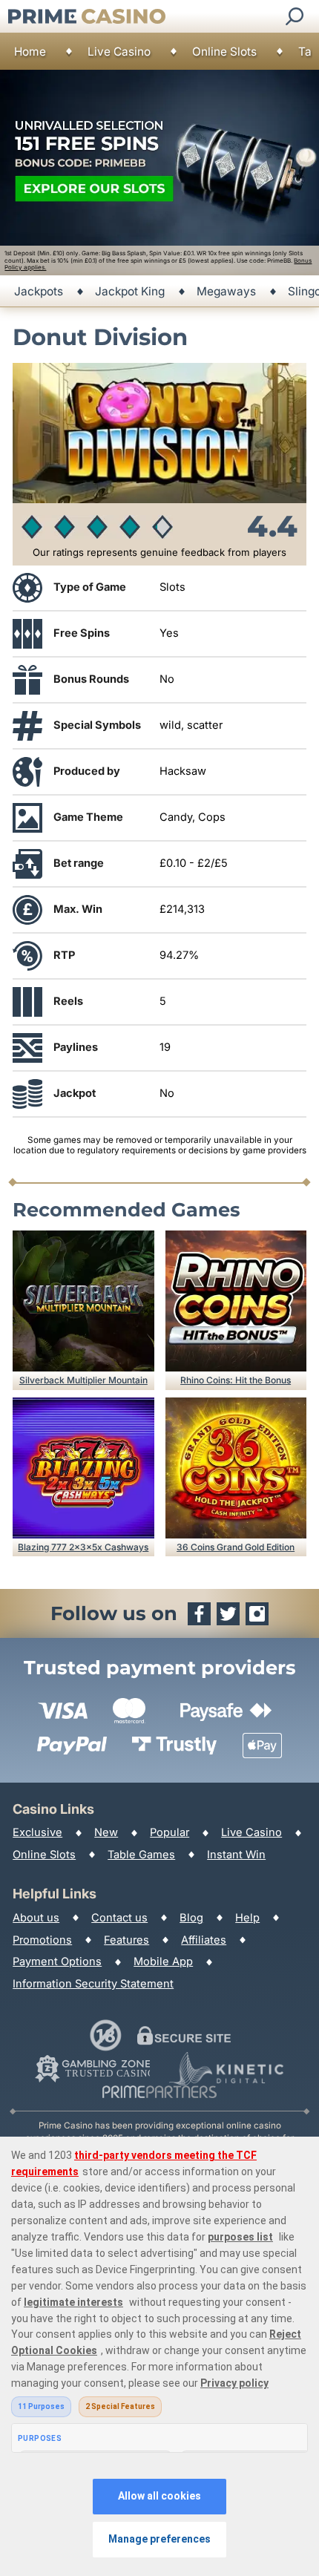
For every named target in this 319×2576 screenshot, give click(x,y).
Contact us (119, 1918)
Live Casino (119, 52)
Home (30, 52)
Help (247, 1918)
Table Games (141, 1855)
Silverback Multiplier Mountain (83, 1380)
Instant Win (236, 1855)
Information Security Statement (93, 1984)
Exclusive (37, 1832)
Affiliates (204, 1940)
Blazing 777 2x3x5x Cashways (83, 1547)
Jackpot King (130, 291)
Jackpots (39, 291)
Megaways (226, 291)
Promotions (42, 1940)
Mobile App (163, 1962)
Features (126, 1940)
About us (36, 1918)
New (106, 1832)
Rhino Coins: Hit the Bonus (236, 1380)
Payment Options (57, 1962)
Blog (191, 1918)
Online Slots (224, 52)
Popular (170, 1832)
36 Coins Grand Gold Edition (236, 1547)
